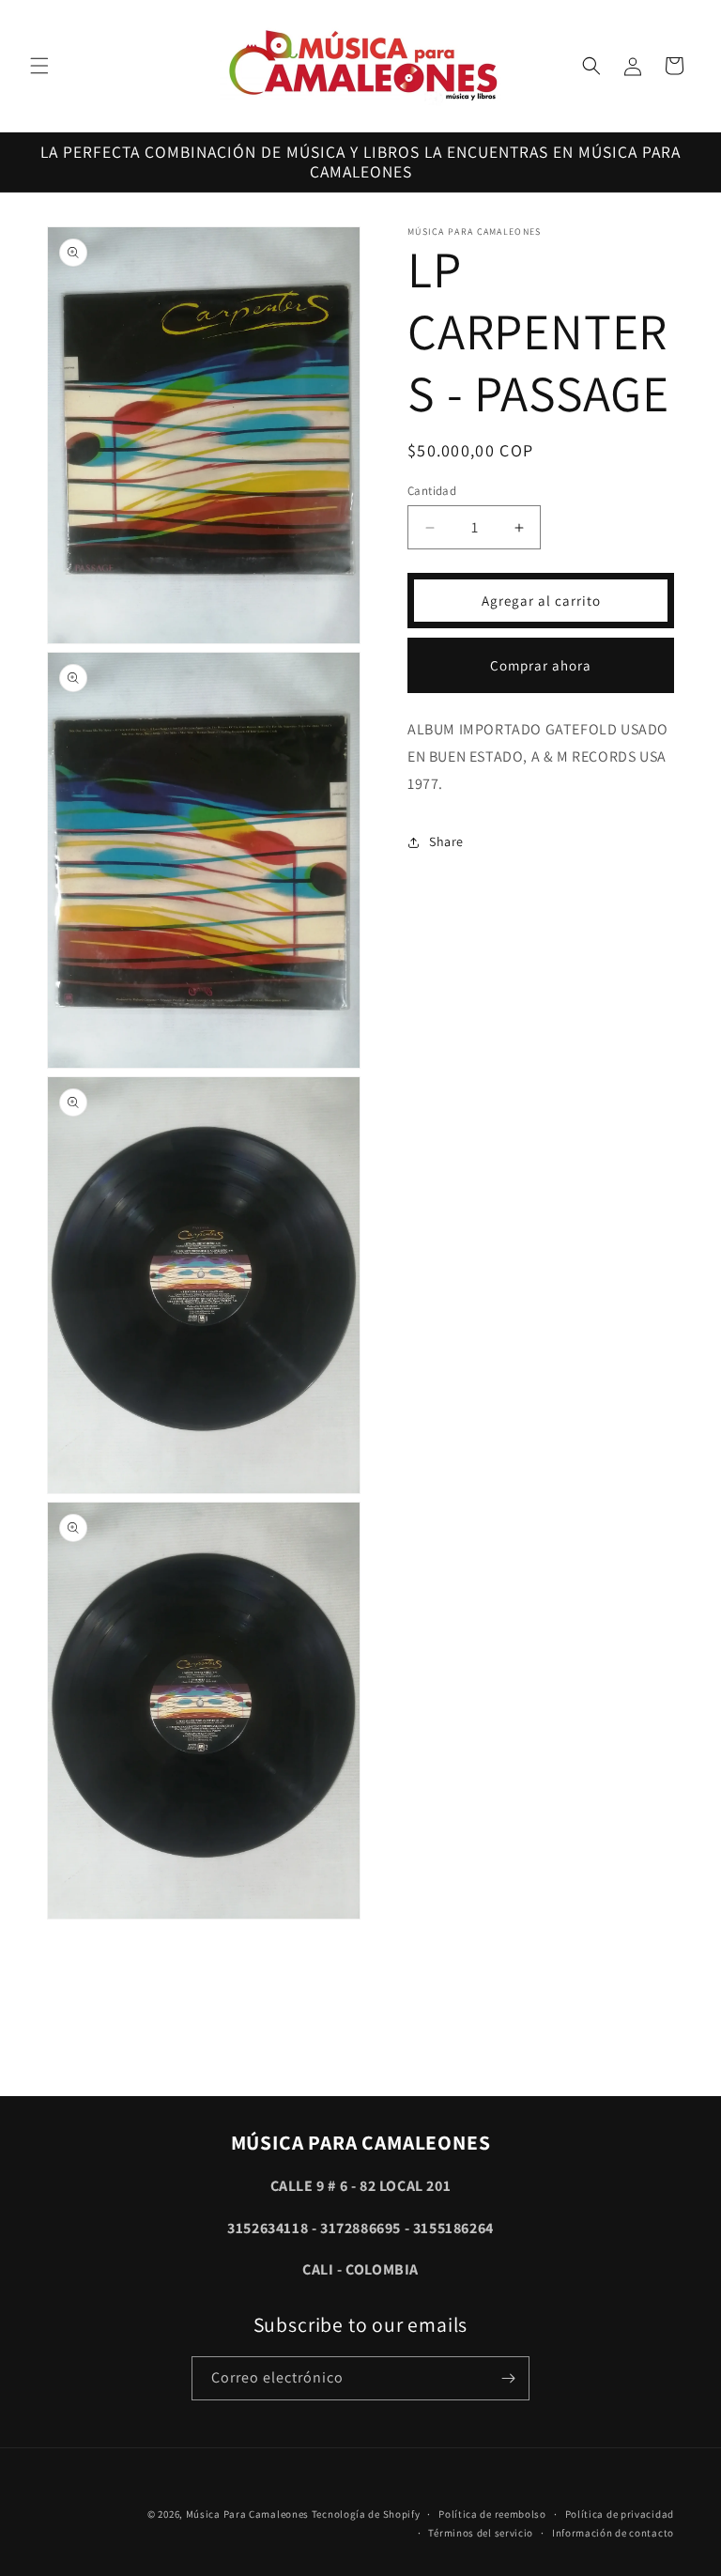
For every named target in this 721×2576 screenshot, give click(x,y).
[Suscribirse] (508, 2378)
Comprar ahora (541, 665)
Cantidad (432, 491)
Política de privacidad (620, 2514)
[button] (39, 66)
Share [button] (446, 841)
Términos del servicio (481, 2533)
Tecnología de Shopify (366, 2514)
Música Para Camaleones (247, 2514)
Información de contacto (613, 2533)
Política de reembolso (492, 2514)
